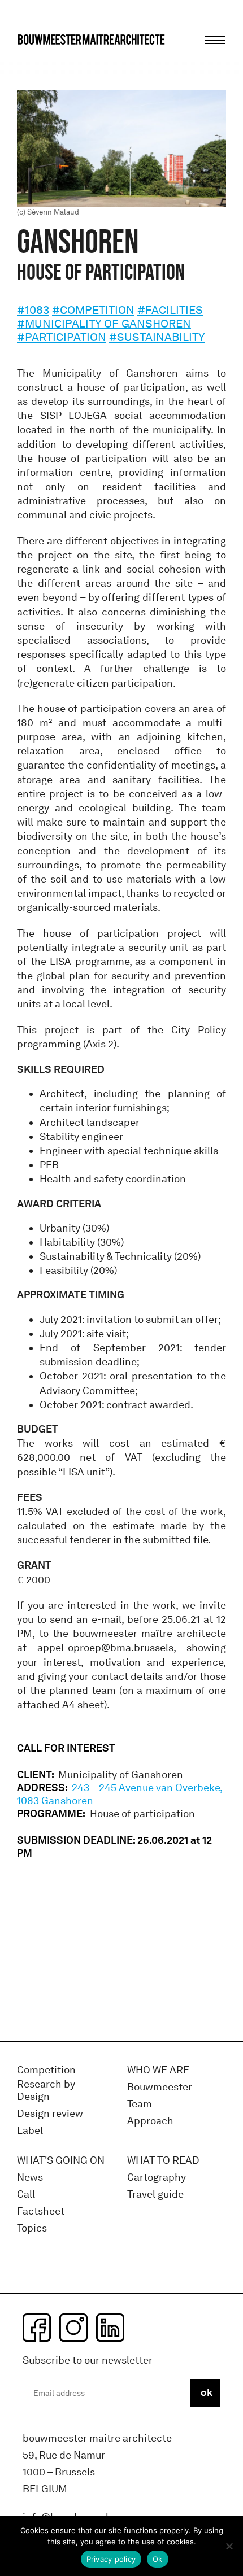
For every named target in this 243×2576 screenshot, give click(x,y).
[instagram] (73, 2328)
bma (44, 61)
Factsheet (41, 2212)
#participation (62, 337)
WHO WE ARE (158, 2070)
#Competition (93, 310)
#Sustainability (157, 337)
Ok (158, 2559)
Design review (50, 2114)
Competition (46, 2070)
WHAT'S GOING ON (61, 2161)
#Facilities (170, 310)
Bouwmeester (160, 2087)
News (30, 2178)
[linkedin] (110, 2328)
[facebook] (37, 2328)
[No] (229, 2546)
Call (26, 2195)
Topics (32, 2228)
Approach (150, 2121)
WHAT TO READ (163, 2161)
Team (140, 2104)
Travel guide (155, 2195)
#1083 (33, 310)
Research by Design (46, 2091)
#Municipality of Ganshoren (104, 324)
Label (30, 2131)
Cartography (157, 2178)
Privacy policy (111, 2559)
